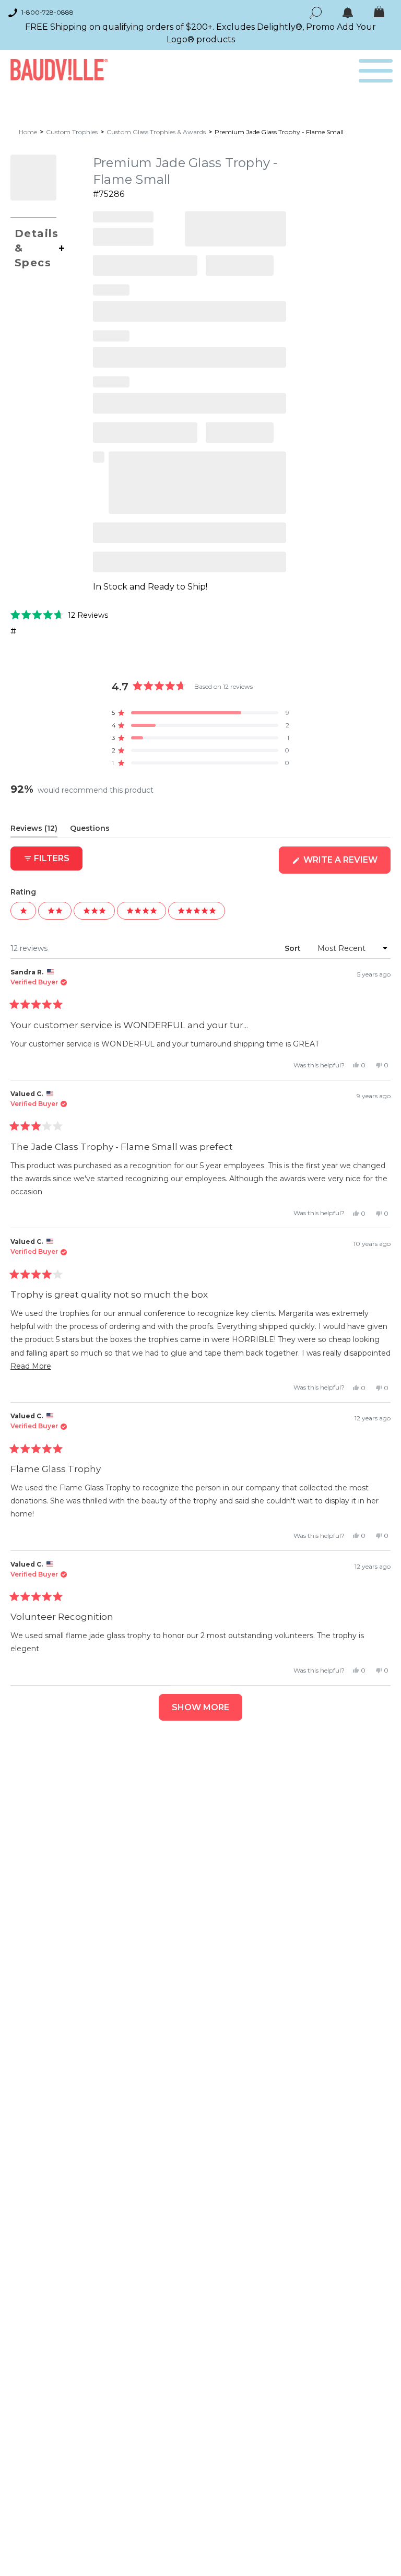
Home (28, 132)
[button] (59, 615)
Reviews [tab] (34, 830)
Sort (294, 948)
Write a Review (346, 864)
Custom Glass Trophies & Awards (156, 132)
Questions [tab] (90, 830)
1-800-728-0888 (48, 12)
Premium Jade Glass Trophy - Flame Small (279, 132)
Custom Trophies (72, 132)
